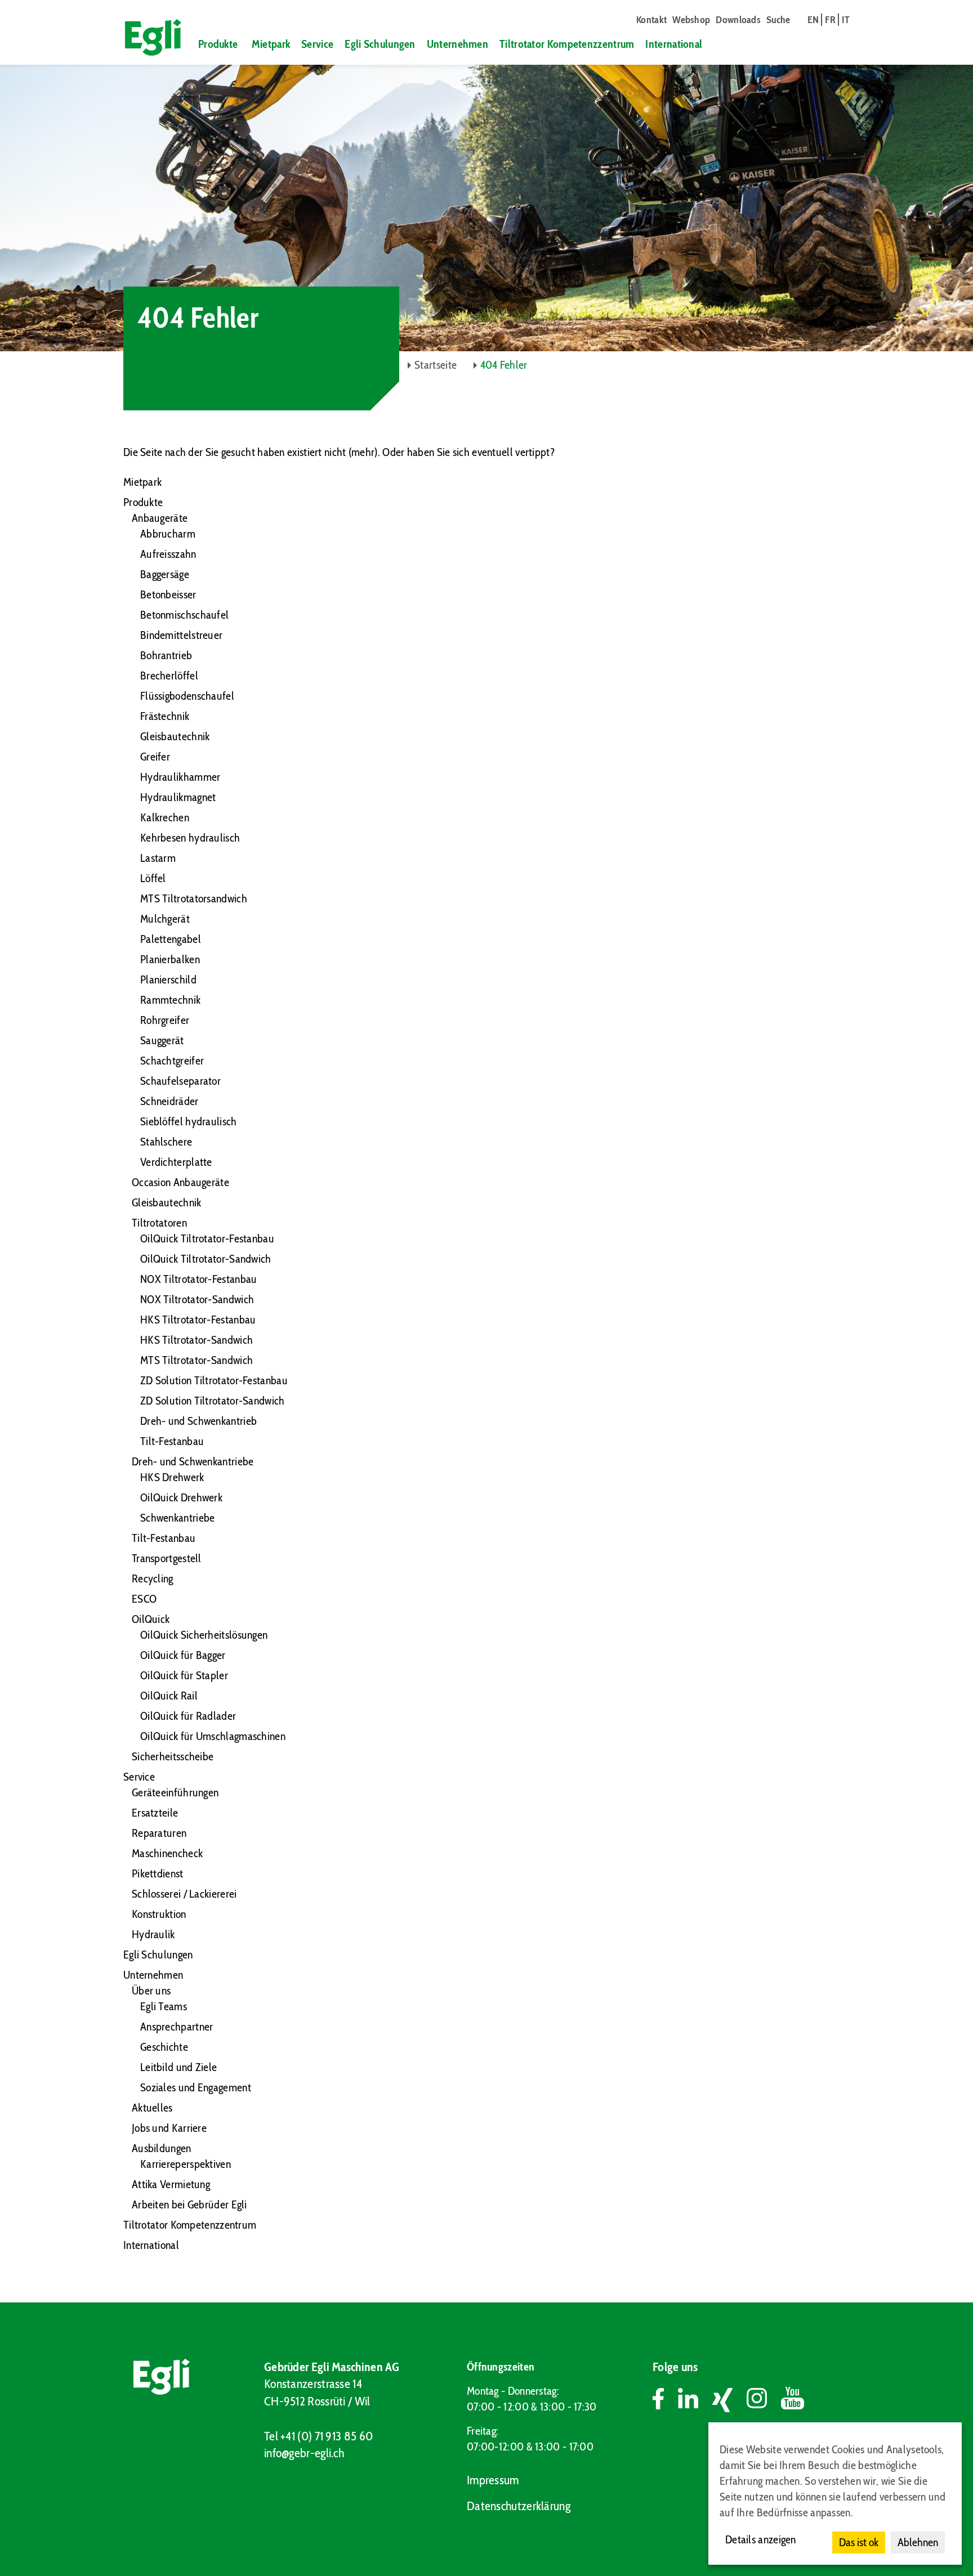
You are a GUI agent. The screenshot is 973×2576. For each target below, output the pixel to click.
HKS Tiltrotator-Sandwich (197, 1340)
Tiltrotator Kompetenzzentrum (567, 44)
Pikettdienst (158, 1873)
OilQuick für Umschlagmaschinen (213, 1736)
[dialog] (835, 2494)
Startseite (436, 365)
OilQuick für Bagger (183, 1655)
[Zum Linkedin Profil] (695, 2400)
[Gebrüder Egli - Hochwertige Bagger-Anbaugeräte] (148, 37)
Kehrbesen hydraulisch (190, 838)
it (846, 20)
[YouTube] (793, 2400)
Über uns (151, 1991)
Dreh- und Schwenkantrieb (198, 1421)
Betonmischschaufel (184, 615)
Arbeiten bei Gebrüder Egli (189, 2204)
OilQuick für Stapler (184, 1675)
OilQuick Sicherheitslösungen (204, 1635)
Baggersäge (165, 574)
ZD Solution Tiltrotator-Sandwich (213, 1401)
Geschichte (164, 2047)
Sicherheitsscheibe (173, 1756)
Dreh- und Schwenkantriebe (193, 1461)
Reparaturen (159, 1833)
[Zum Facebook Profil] (665, 2400)
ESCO (144, 1599)
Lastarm (158, 858)
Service (317, 44)
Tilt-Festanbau (172, 1441)
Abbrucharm (168, 534)
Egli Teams (164, 2006)
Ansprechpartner (177, 2027)
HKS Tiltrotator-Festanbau (198, 1320)
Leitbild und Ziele (178, 2067)
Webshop (691, 20)
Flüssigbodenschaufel (187, 696)
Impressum (493, 2480)
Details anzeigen (761, 2539)
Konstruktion (159, 1914)
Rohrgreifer (165, 1020)
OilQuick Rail (169, 1696)
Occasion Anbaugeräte (180, 1182)
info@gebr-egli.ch (304, 2453)
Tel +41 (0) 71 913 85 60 (318, 2436)
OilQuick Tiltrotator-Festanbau (207, 1238)
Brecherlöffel (169, 676)
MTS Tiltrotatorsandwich (194, 898)
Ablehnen (918, 2542)
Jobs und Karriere (169, 2128)
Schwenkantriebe (178, 1518)
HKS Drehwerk (172, 1477)
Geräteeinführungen (175, 1792)
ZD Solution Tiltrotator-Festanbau (214, 1380)
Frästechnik (165, 716)
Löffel (153, 878)
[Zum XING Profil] (729, 2400)
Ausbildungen (162, 2148)
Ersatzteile (155, 1813)
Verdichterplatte (176, 1162)
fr (830, 20)
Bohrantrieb (166, 655)
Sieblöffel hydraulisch (189, 1121)
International (674, 44)
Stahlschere (166, 1142)
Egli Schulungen (380, 44)
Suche (778, 20)
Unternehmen (458, 44)
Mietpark (271, 44)
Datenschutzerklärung (519, 2506)
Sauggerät (162, 1040)
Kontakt (651, 20)
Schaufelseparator (180, 1081)
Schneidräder (169, 1101)
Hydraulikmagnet (178, 797)
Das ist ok (859, 2542)
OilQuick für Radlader (188, 1716)
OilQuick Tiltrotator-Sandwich (206, 1259)
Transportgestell (167, 1558)
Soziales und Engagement (196, 2087)
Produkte (218, 44)
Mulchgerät (165, 919)
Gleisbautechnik (175, 736)
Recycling (153, 1578)
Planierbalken (170, 959)
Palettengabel (171, 939)
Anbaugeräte (160, 518)
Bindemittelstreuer (181, 635)
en (813, 20)
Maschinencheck (167, 1853)
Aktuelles (152, 2108)
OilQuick (151, 1619)
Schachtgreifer (172, 1061)
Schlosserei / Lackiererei (184, 1894)
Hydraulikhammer (180, 777)
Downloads (738, 20)
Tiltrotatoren (159, 1223)
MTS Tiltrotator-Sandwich (197, 1360)
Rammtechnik (170, 1000)
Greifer (155, 757)
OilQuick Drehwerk (181, 1497)
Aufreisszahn (168, 554)
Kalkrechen (165, 817)
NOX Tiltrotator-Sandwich (197, 1299)
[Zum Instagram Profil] (764, 2400)
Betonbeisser (168, 594)
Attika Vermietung (171, 2184)
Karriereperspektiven (186, 2164)
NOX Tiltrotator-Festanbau (199, 1279)
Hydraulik (153, 1934)
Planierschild (168, 980)
